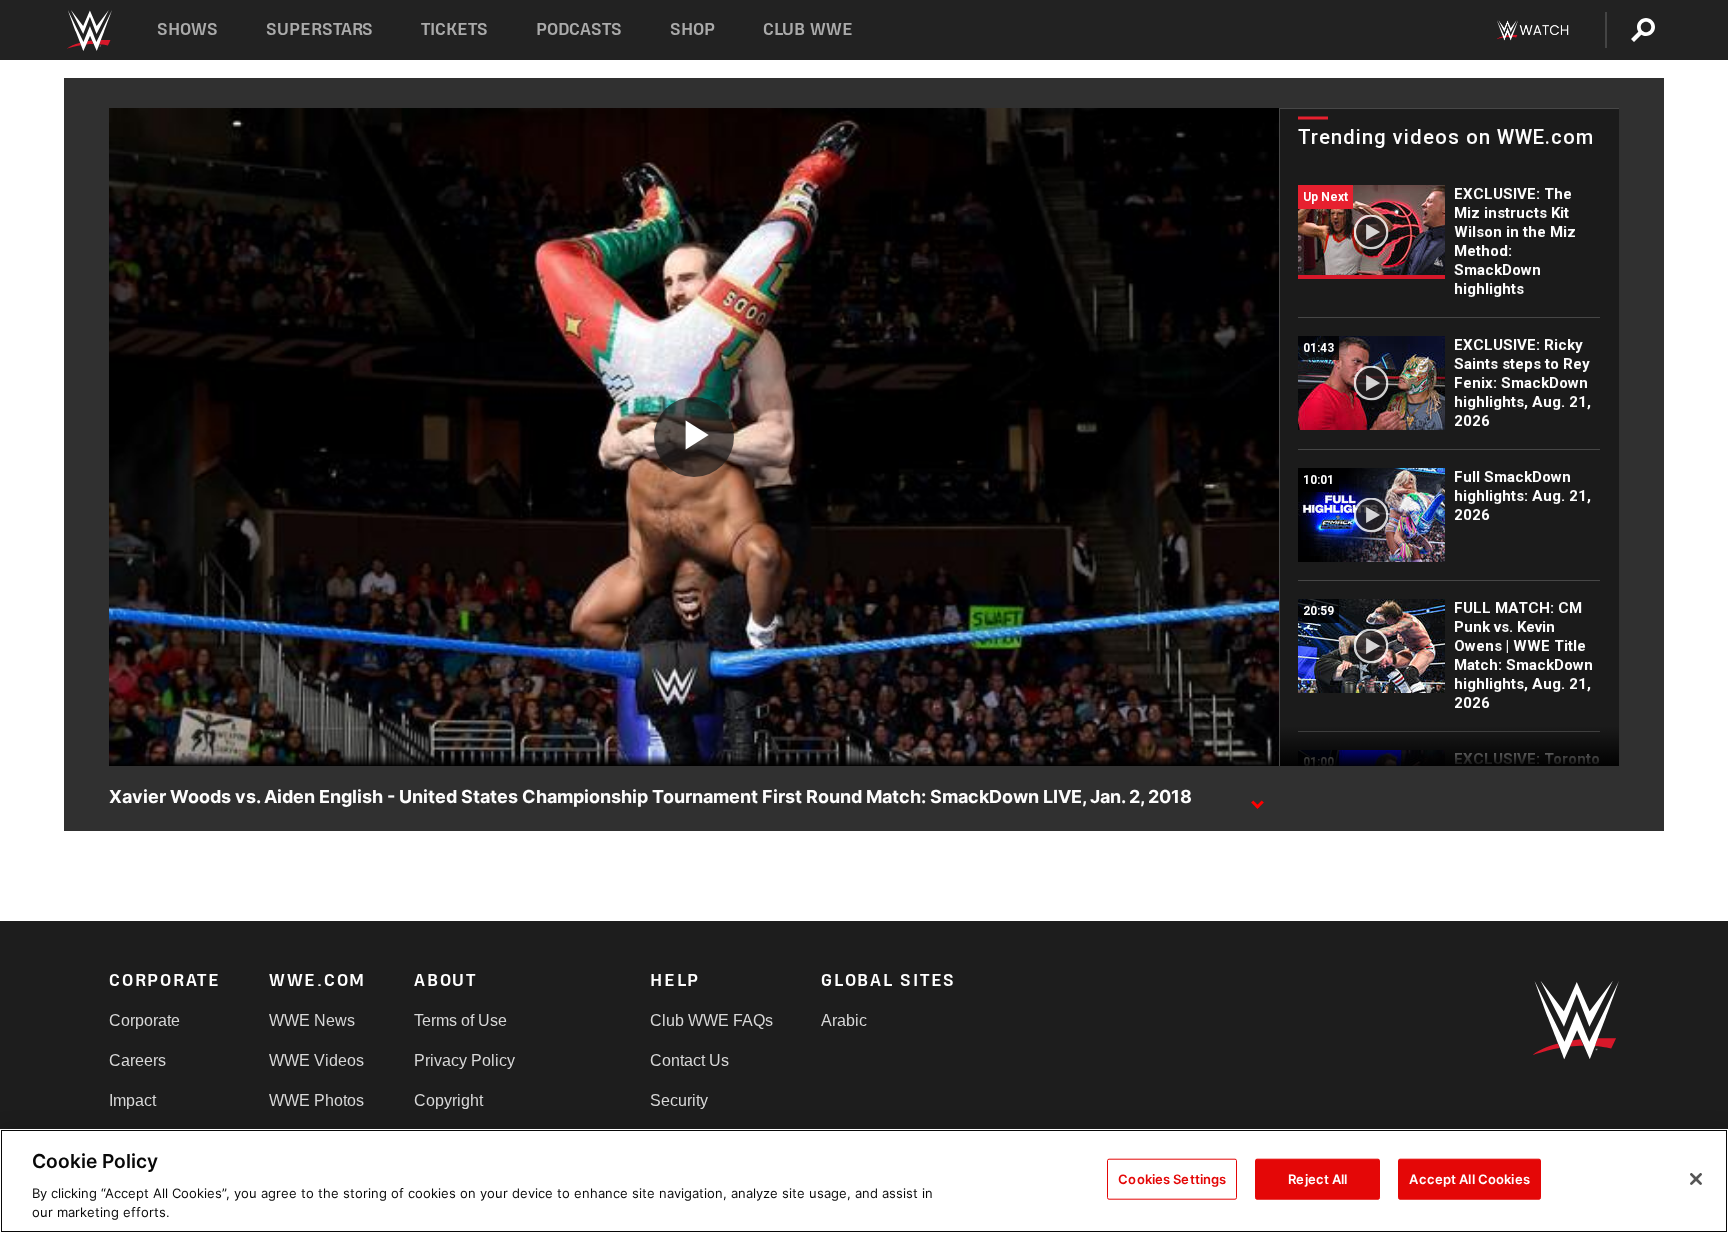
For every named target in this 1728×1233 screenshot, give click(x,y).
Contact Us (689, 1060)
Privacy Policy (464, 1060)
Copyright (448, 1100)
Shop (692, 29)
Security (679, 1100)
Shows (187, 29)
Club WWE (808, 29)
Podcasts (579, 29)
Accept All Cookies (1469, 1179)
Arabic (844, 1020)
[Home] (88, 30)
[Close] (1696, 1179)
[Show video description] (1257, 798)
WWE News (312, 1020)
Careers (137, 1060)
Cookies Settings (1172, 1179)
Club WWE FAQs (711, 1020)
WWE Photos (316, 1100)
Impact (132, 1100)
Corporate (144, 1020)
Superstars (320, 29)
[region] (864, 1181)
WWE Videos (316, 1060)
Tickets (454, 29)
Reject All (1317, 1179)
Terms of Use (460, 1020)
